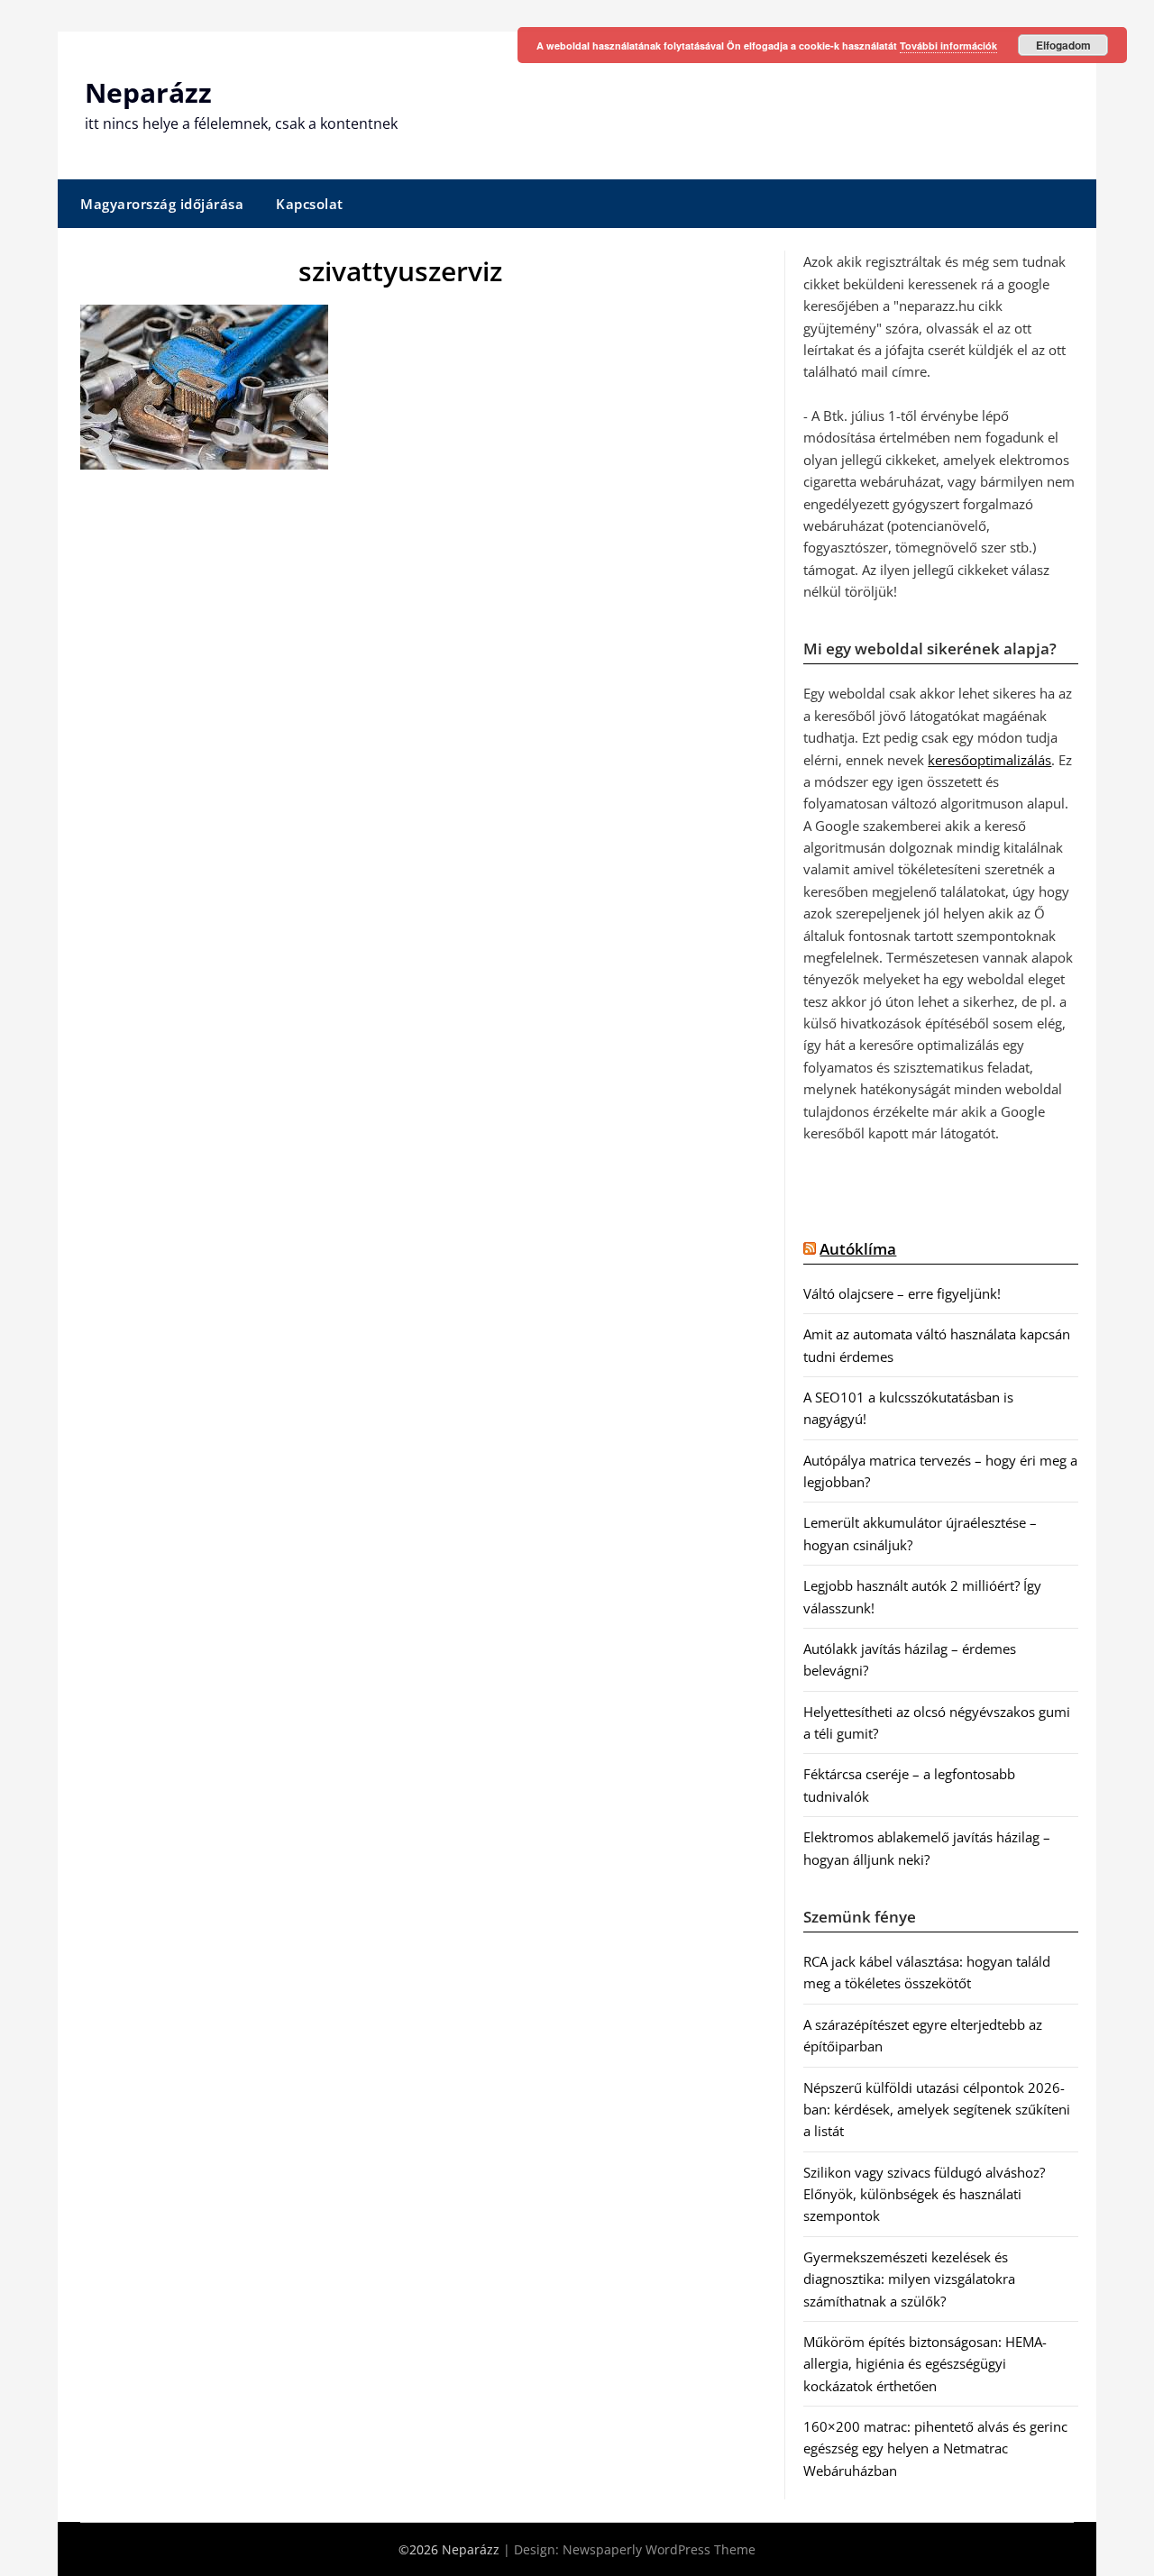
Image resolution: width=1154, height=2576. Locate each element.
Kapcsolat (310, 204)
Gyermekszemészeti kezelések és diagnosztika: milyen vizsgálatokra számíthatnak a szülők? (909, 2279)
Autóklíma (858, 1249)
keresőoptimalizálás (989, 760)
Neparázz (148, 92)
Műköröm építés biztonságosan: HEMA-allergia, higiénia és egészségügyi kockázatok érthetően (925, 2364)
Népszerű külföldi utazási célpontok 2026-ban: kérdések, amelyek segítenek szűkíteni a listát (937, 2110)
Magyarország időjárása (162, 204)
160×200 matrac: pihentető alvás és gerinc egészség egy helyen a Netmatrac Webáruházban (935, 2448)
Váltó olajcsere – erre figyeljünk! (902, 1293)
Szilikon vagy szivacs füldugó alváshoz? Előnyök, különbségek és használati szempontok (924, 2194)
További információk (948, 46)
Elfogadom (1063, 45)
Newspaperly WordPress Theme (659, 2549)
